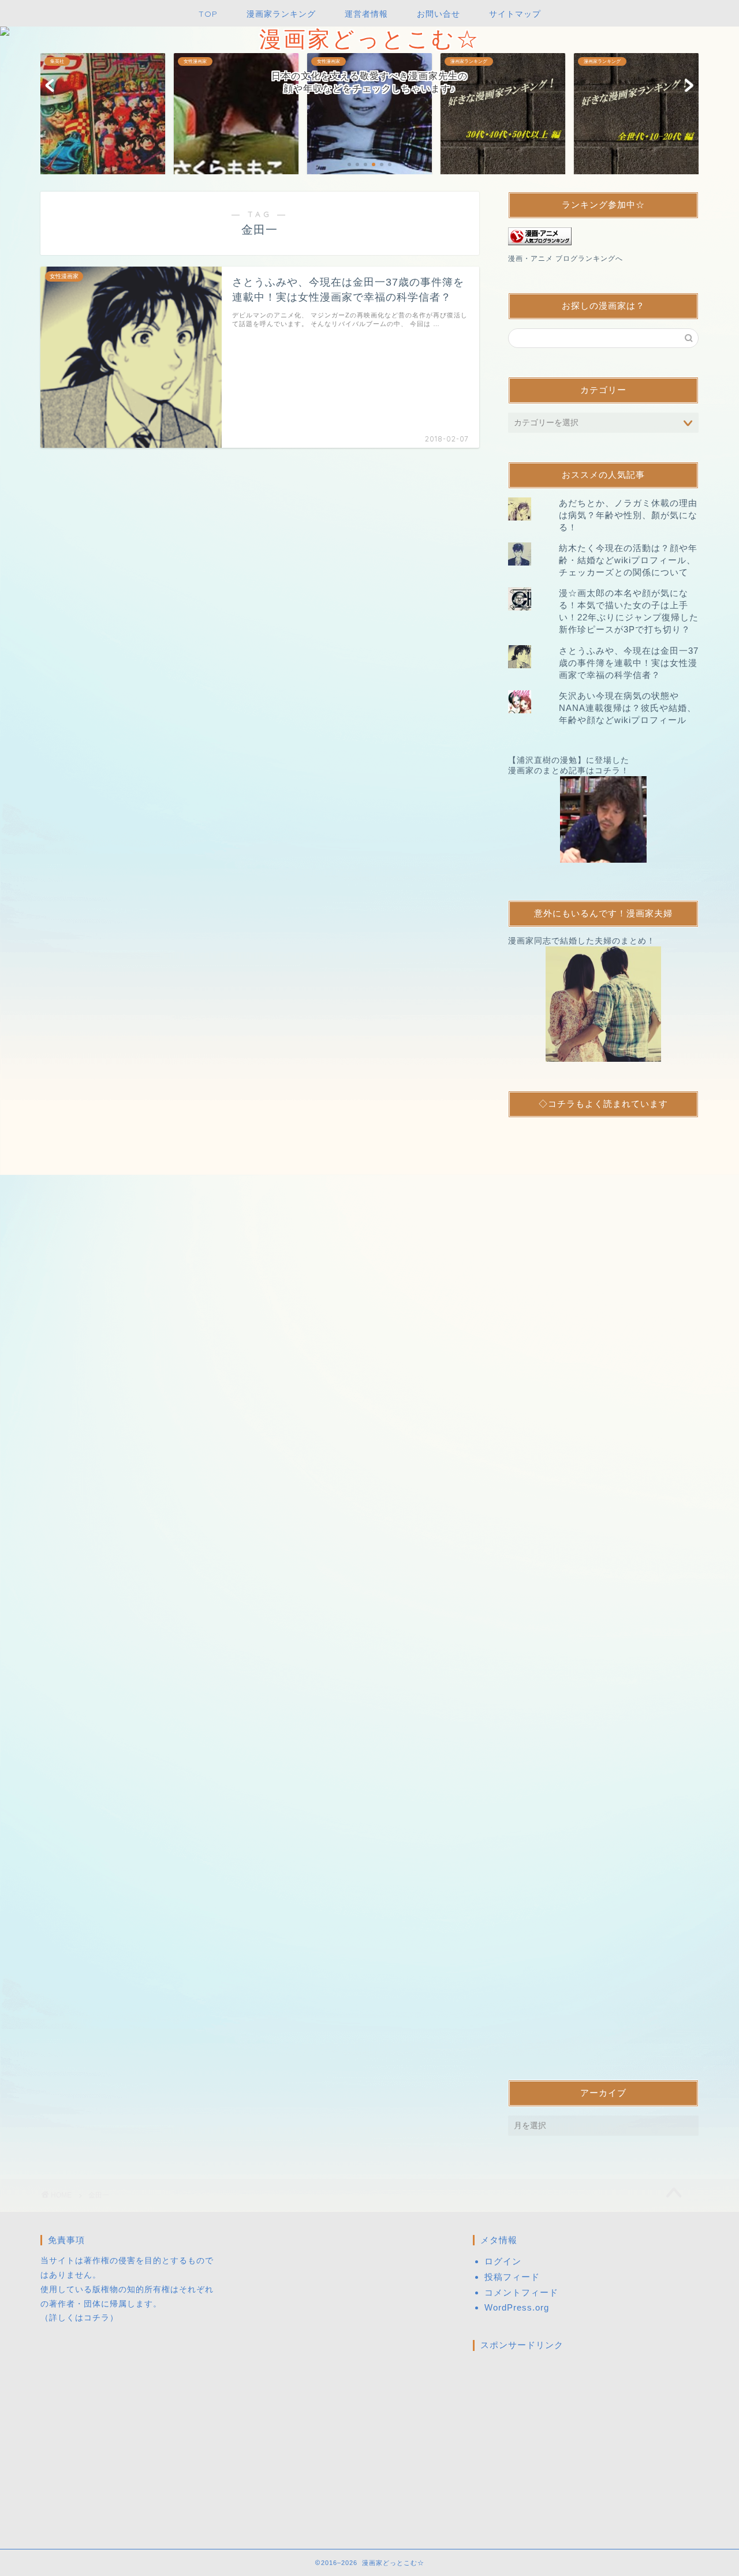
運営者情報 (366, 14)
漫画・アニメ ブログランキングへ (566, 259)
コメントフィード (521, 2292)
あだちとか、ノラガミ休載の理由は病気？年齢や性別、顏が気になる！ (628, 515)
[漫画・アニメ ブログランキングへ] (603, 236)
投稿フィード (512, 2277)
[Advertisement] (603, 1589)
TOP (208, 14)
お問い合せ (438, 14)
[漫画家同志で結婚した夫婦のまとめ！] (603, 1004)
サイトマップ (515, 14)
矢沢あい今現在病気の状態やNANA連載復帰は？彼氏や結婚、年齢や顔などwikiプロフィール (628, 708)
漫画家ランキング (281, 14)
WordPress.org (517, 2307)
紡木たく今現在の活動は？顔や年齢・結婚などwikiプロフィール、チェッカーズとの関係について (628, 560)
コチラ (97, 2318)
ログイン (503, 2261)
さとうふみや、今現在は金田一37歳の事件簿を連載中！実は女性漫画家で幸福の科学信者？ (629, 663)
